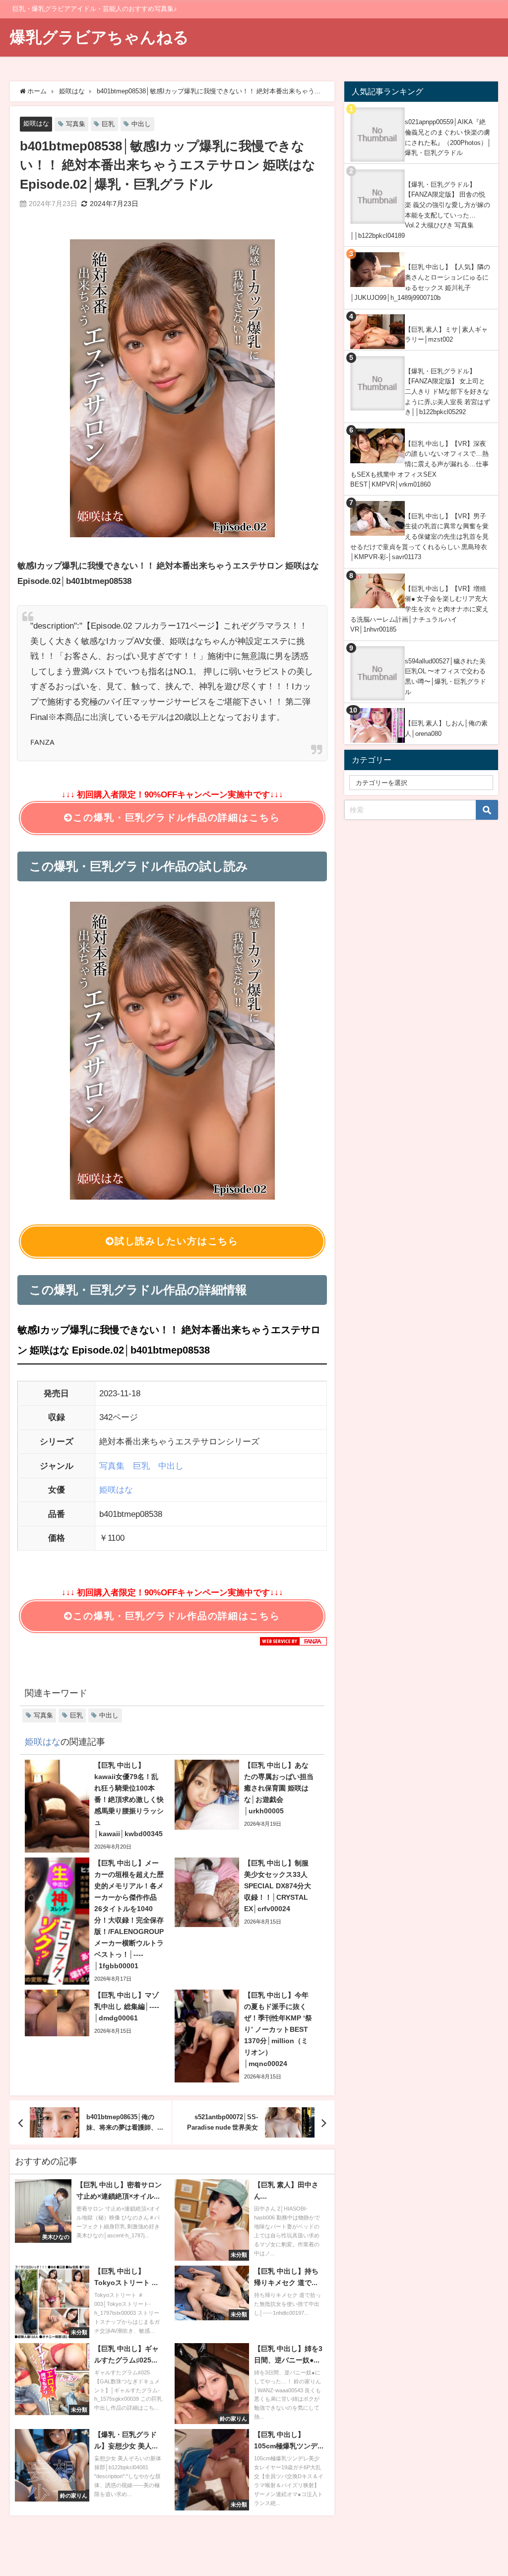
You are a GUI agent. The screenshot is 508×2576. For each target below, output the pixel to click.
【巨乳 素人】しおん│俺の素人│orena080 (446, 728)
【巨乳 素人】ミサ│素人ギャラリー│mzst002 (446, 335)
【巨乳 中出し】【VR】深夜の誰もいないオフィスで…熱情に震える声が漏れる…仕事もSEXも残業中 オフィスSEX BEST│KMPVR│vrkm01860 (419, 464)
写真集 (76, 124)
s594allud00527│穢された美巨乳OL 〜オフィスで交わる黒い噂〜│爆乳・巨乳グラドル (445, 677)
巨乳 (108, 124)
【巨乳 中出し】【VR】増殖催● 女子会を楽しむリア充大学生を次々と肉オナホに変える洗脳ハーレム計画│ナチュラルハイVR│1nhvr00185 (419, 609)
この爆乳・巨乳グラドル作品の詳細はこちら (176, 818)
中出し (141, 124)
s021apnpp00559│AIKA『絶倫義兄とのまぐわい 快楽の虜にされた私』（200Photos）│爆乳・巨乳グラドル (448, 137)
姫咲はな (36, 123)
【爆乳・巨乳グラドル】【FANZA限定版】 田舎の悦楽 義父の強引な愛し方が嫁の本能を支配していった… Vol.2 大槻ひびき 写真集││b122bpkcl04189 (420, 210)
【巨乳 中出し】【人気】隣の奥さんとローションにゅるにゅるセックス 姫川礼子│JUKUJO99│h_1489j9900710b (420, 282)
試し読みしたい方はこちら (177, 1241)
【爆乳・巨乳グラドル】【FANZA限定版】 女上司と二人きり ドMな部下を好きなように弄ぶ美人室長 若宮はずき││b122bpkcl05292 (447, 392)
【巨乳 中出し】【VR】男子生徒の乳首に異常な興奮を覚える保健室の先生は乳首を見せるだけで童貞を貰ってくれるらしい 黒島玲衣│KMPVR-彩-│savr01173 (419, 537)
